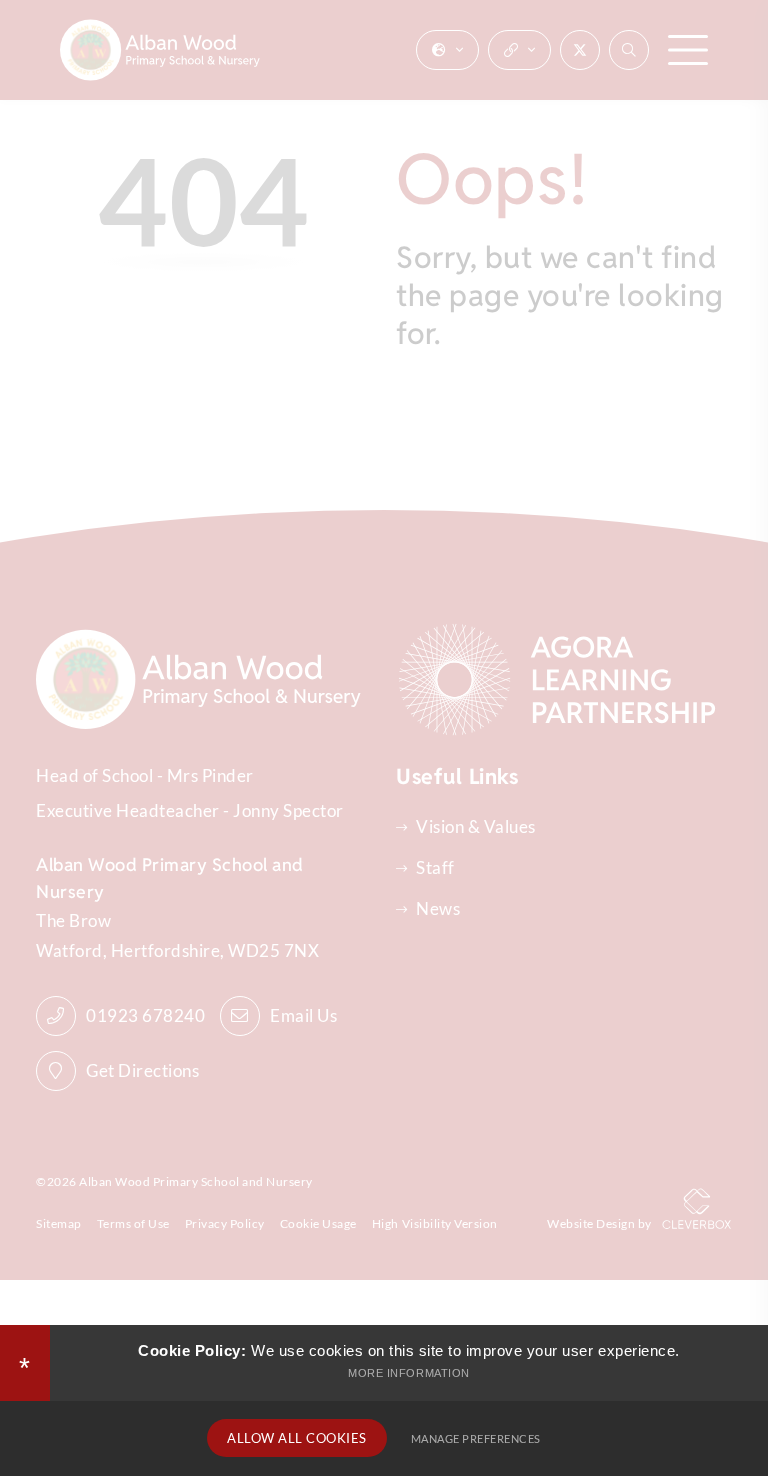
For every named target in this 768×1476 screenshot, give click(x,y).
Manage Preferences (476, 1438)
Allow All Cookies (297, 1438)
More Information (408, 1373)
